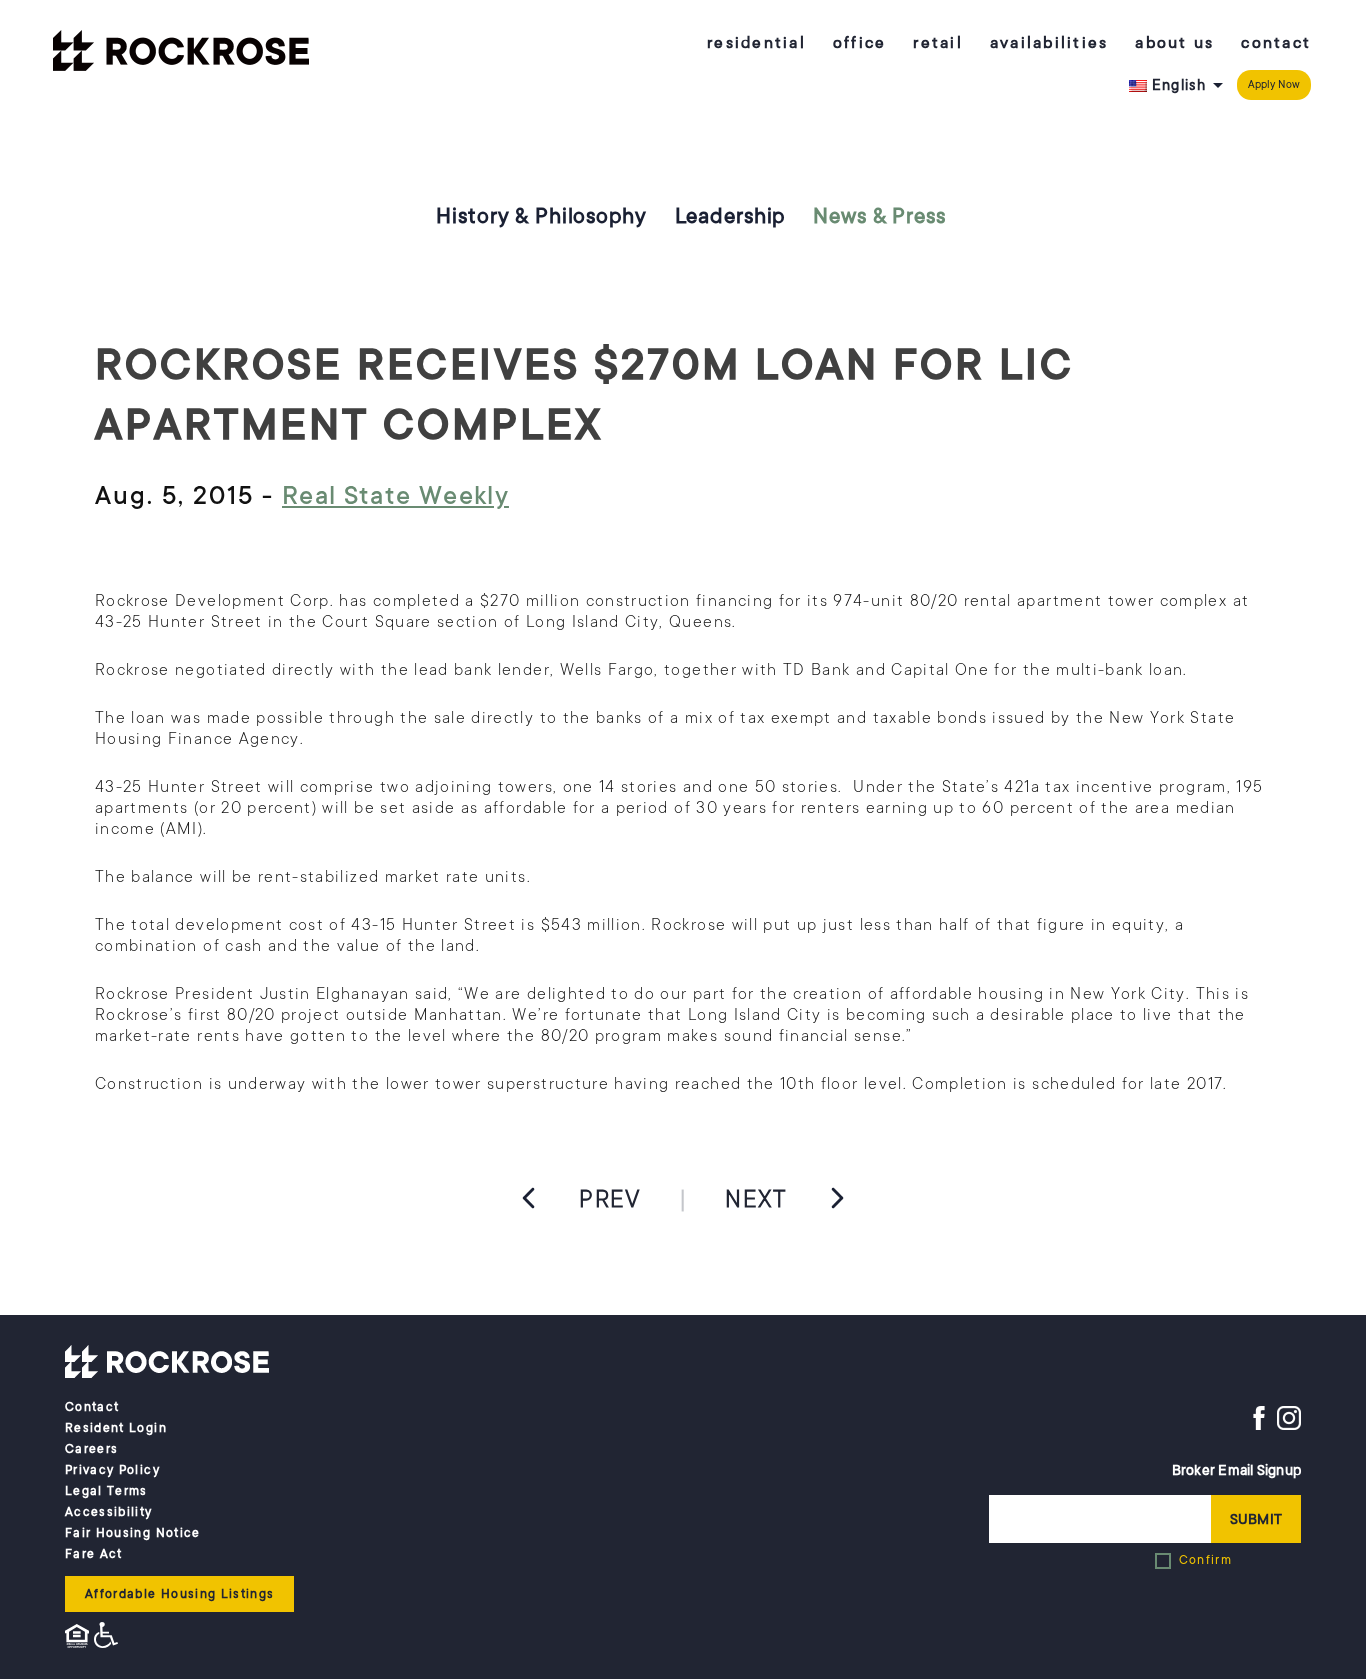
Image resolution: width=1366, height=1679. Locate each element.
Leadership (730, 216)
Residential (756, 43)
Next (755, 1199)
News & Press (879, 216)
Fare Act (94, 1554)
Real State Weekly (395, 495)
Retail (938, 43)
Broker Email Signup (1236, 1470)
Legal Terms (106, 1491)
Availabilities (1049, 43)
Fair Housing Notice (133, 1533)
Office (860, 43)
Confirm (1205, 1560)
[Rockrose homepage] (181, 53)
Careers (91, 1449)
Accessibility (109, 1512)
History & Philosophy (541, 216)
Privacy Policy (112, 1470)
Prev (610, 1199)
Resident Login (116, 1428)
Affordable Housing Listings (179, 1594)
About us (1174, 43)
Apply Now (1274, 84)
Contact (1276, 43)
